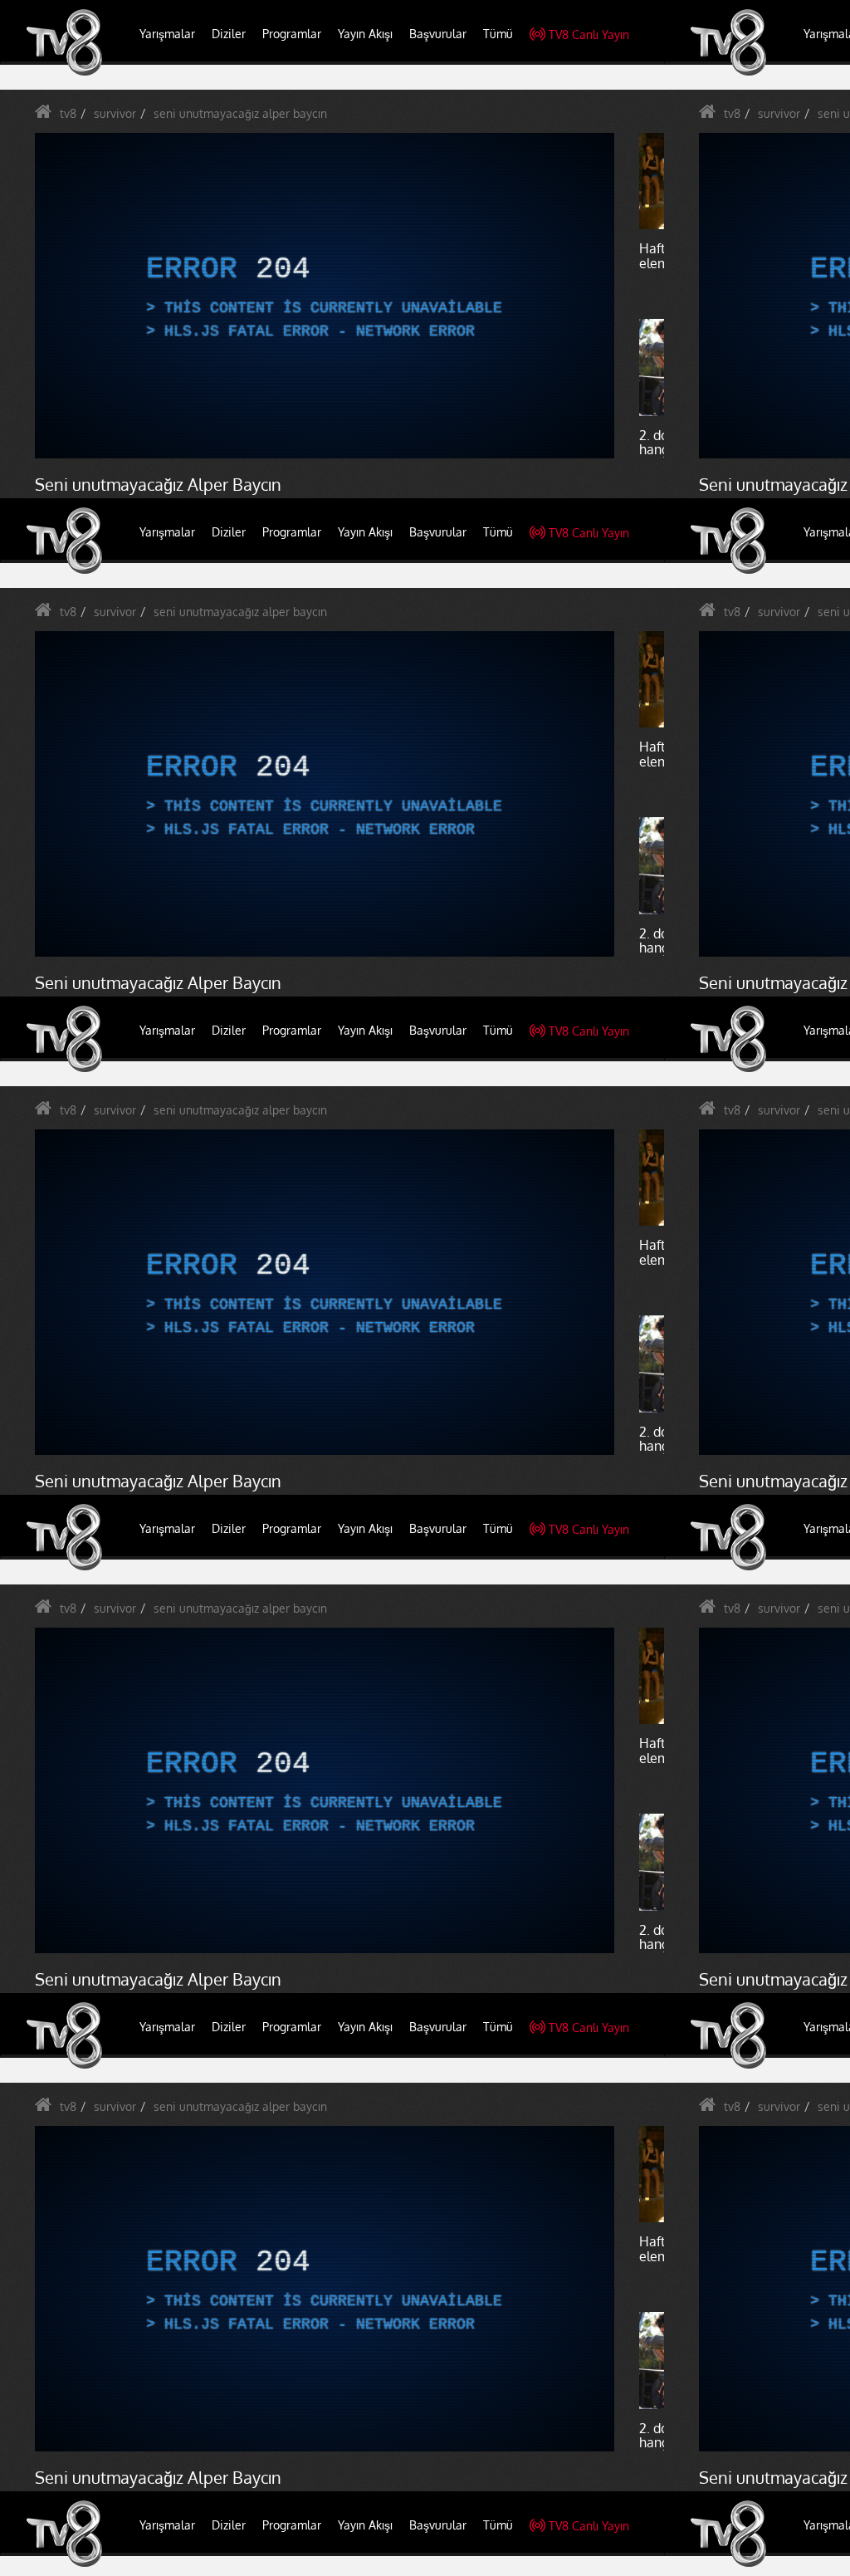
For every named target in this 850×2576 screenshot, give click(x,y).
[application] (425, 1288)
